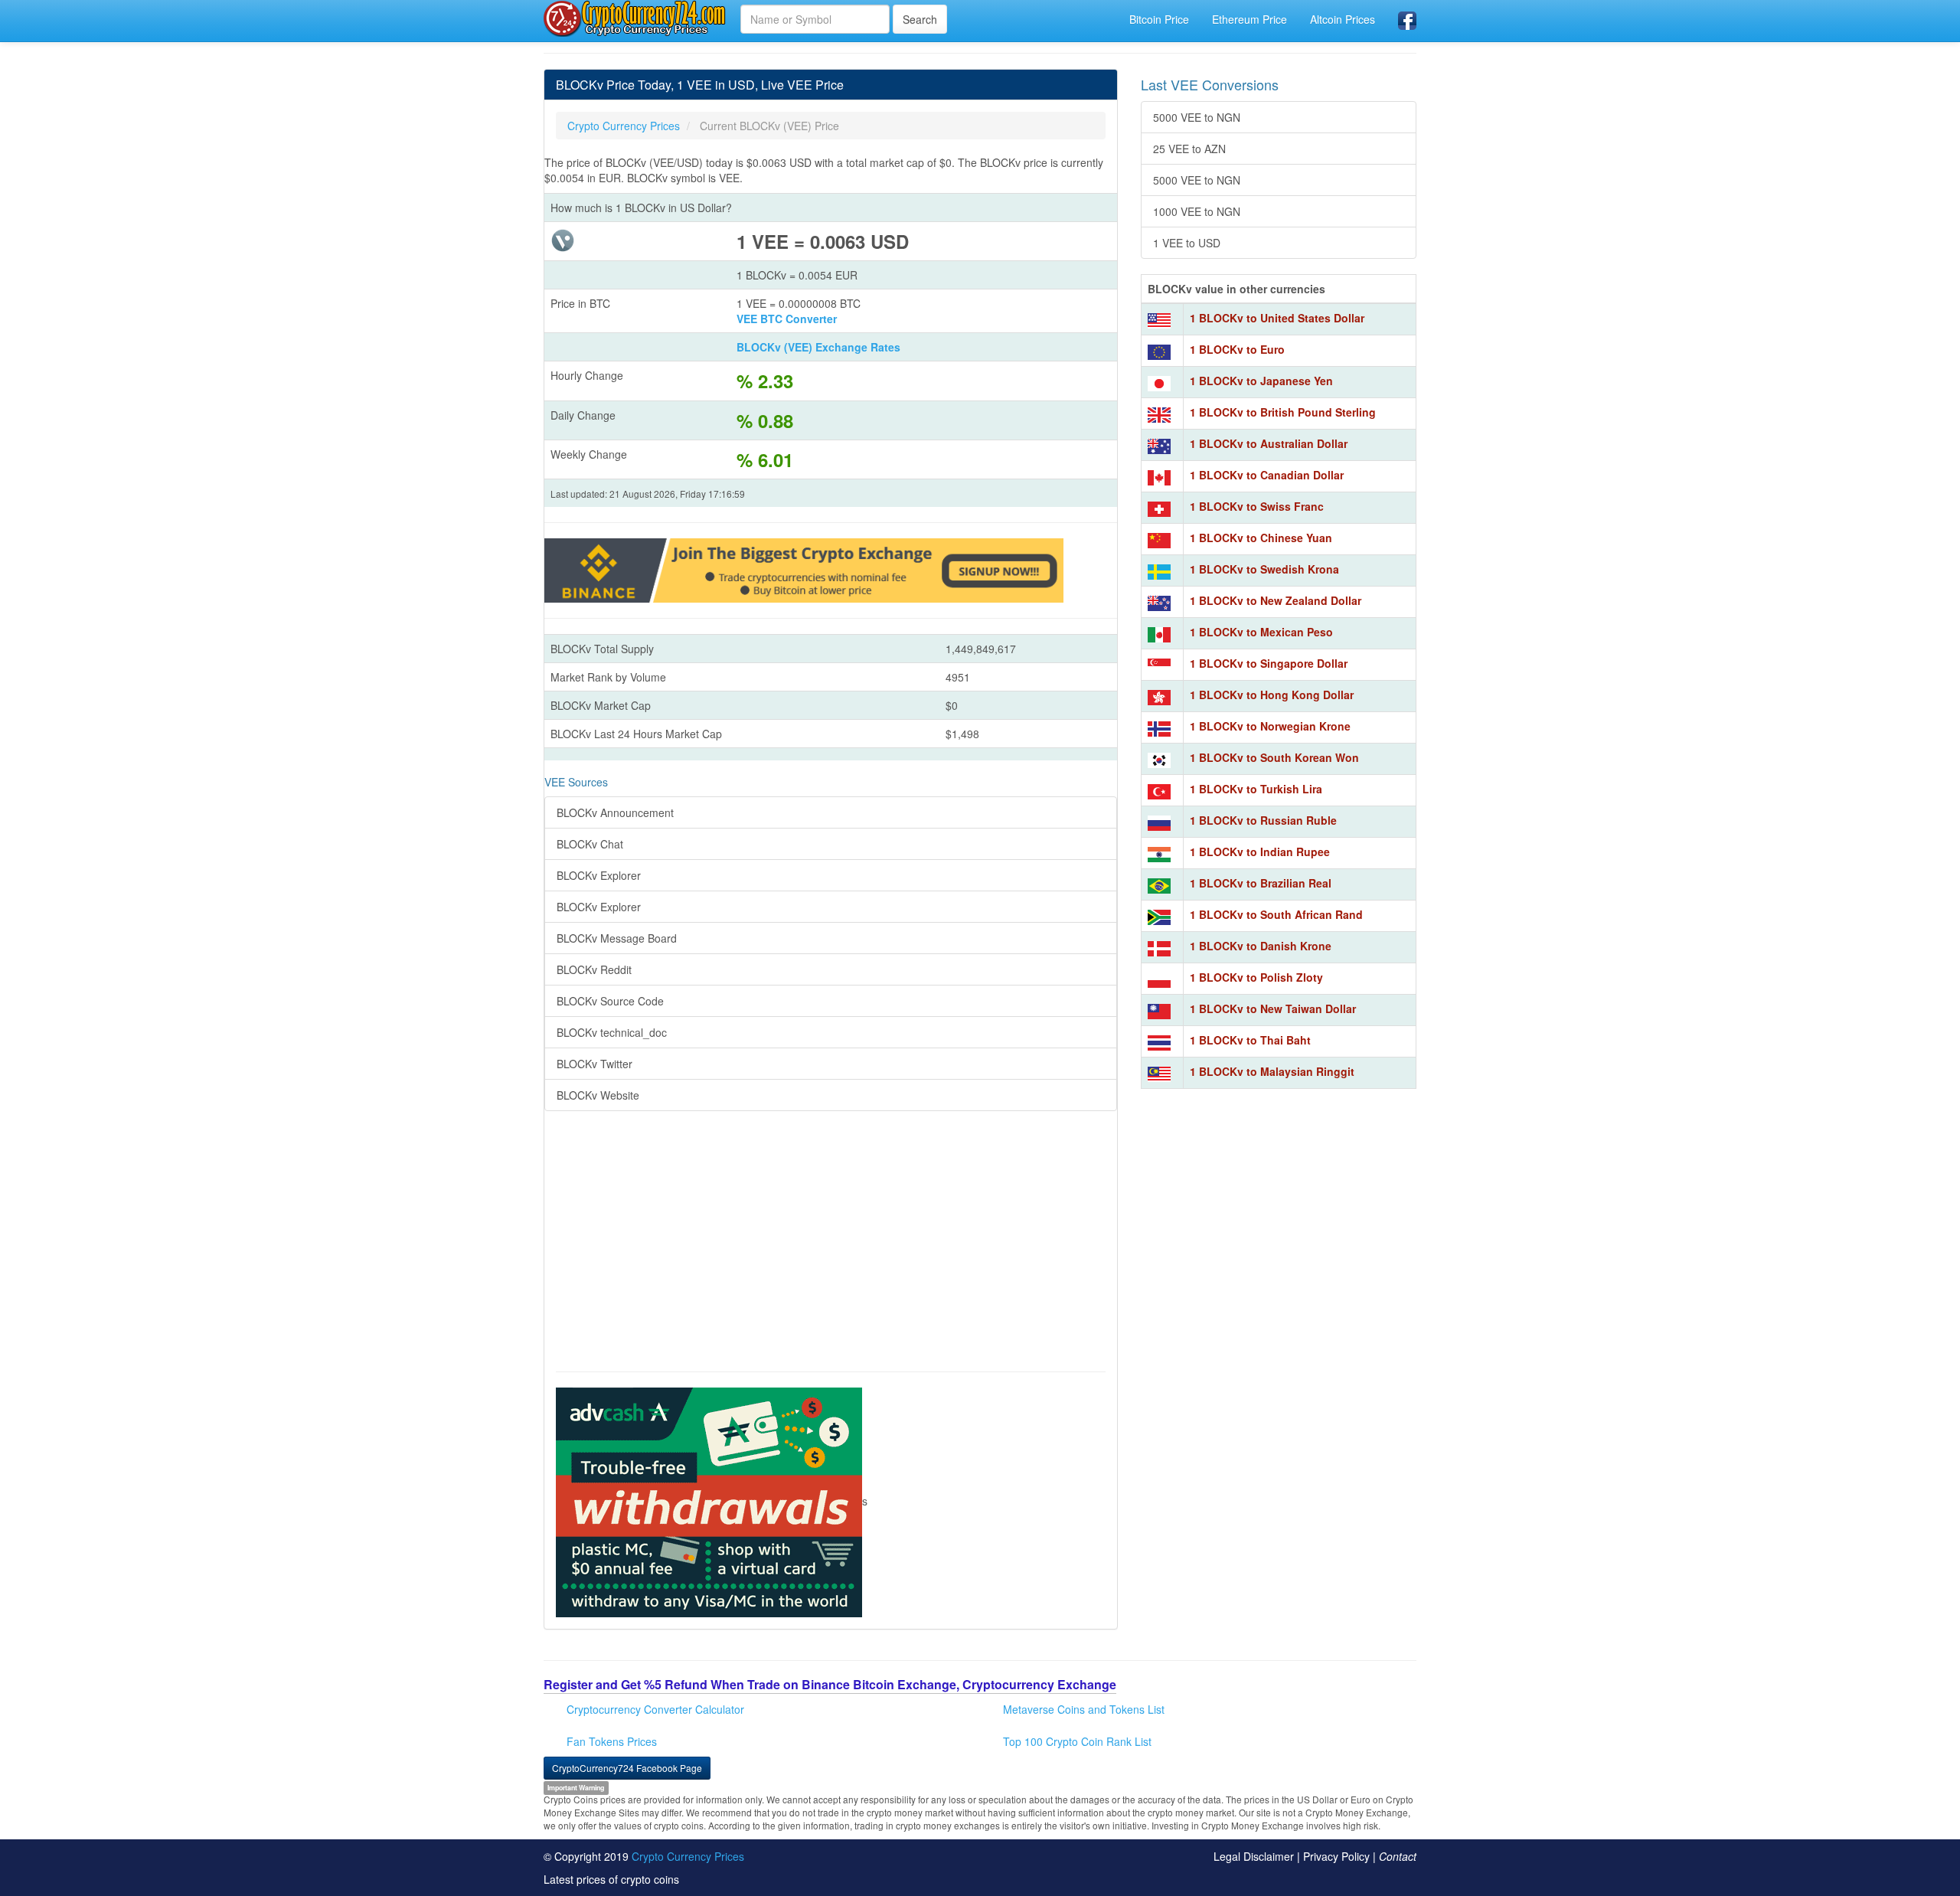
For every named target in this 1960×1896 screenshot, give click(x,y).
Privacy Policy (1336, 1856)
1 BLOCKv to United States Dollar (1277, 318)
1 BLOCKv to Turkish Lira (1256, 789)
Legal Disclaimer (1254, 1856)
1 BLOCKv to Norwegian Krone (1270, 726)
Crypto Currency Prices (688, 1856)
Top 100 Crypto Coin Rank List (1077, 1741)
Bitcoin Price (1159, 19)
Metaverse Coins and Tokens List (1084, 1709)
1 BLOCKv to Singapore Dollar (1269, 663)
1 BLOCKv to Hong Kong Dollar (1272, 695)
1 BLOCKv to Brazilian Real (1261, 883)
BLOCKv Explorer (599, 875)
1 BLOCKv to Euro (1237, 349)
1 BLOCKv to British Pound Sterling (1283, 412)
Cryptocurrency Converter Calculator (655, 1709)
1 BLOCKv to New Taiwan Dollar (1273, 1008)
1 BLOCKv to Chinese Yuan (1261, 538)
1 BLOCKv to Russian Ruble (1263, 820)
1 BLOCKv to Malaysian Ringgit (1272, 1071)
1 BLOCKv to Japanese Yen (1261, 381)
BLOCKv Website (598, 1095)
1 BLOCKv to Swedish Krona (1264, 569)
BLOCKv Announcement (615, 812)
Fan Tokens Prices (612, 1741)
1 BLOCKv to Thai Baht (1250, 1040)
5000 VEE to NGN (1197, 117)
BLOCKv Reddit (594, 969)
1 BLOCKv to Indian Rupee (1260, 852)
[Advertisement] (831, 1249)
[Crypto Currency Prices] (636, 18)
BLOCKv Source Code (610, 1001)
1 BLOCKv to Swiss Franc (1257, 506)
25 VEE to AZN (1189, 149)
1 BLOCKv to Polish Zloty (1256, 977)
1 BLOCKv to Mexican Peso (1261, 632)
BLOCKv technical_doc (612, 1032)
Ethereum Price (1249, 19)
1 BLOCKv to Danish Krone (1261, 946)
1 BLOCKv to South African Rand (1276, 914)
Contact (1398, 1856)
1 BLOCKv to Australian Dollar (1269, 443)
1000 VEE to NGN (1197, 211)
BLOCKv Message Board (617, 938)
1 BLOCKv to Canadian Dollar (1267, 475)
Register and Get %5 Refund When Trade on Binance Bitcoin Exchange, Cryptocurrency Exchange (830, 1684)
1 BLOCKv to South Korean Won (1274, 757)
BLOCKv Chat (590, 844)
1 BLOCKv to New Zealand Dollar (1276, 600)
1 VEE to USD (1187, 243)
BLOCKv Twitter (595, 1064)
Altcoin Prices (1343, 19)
